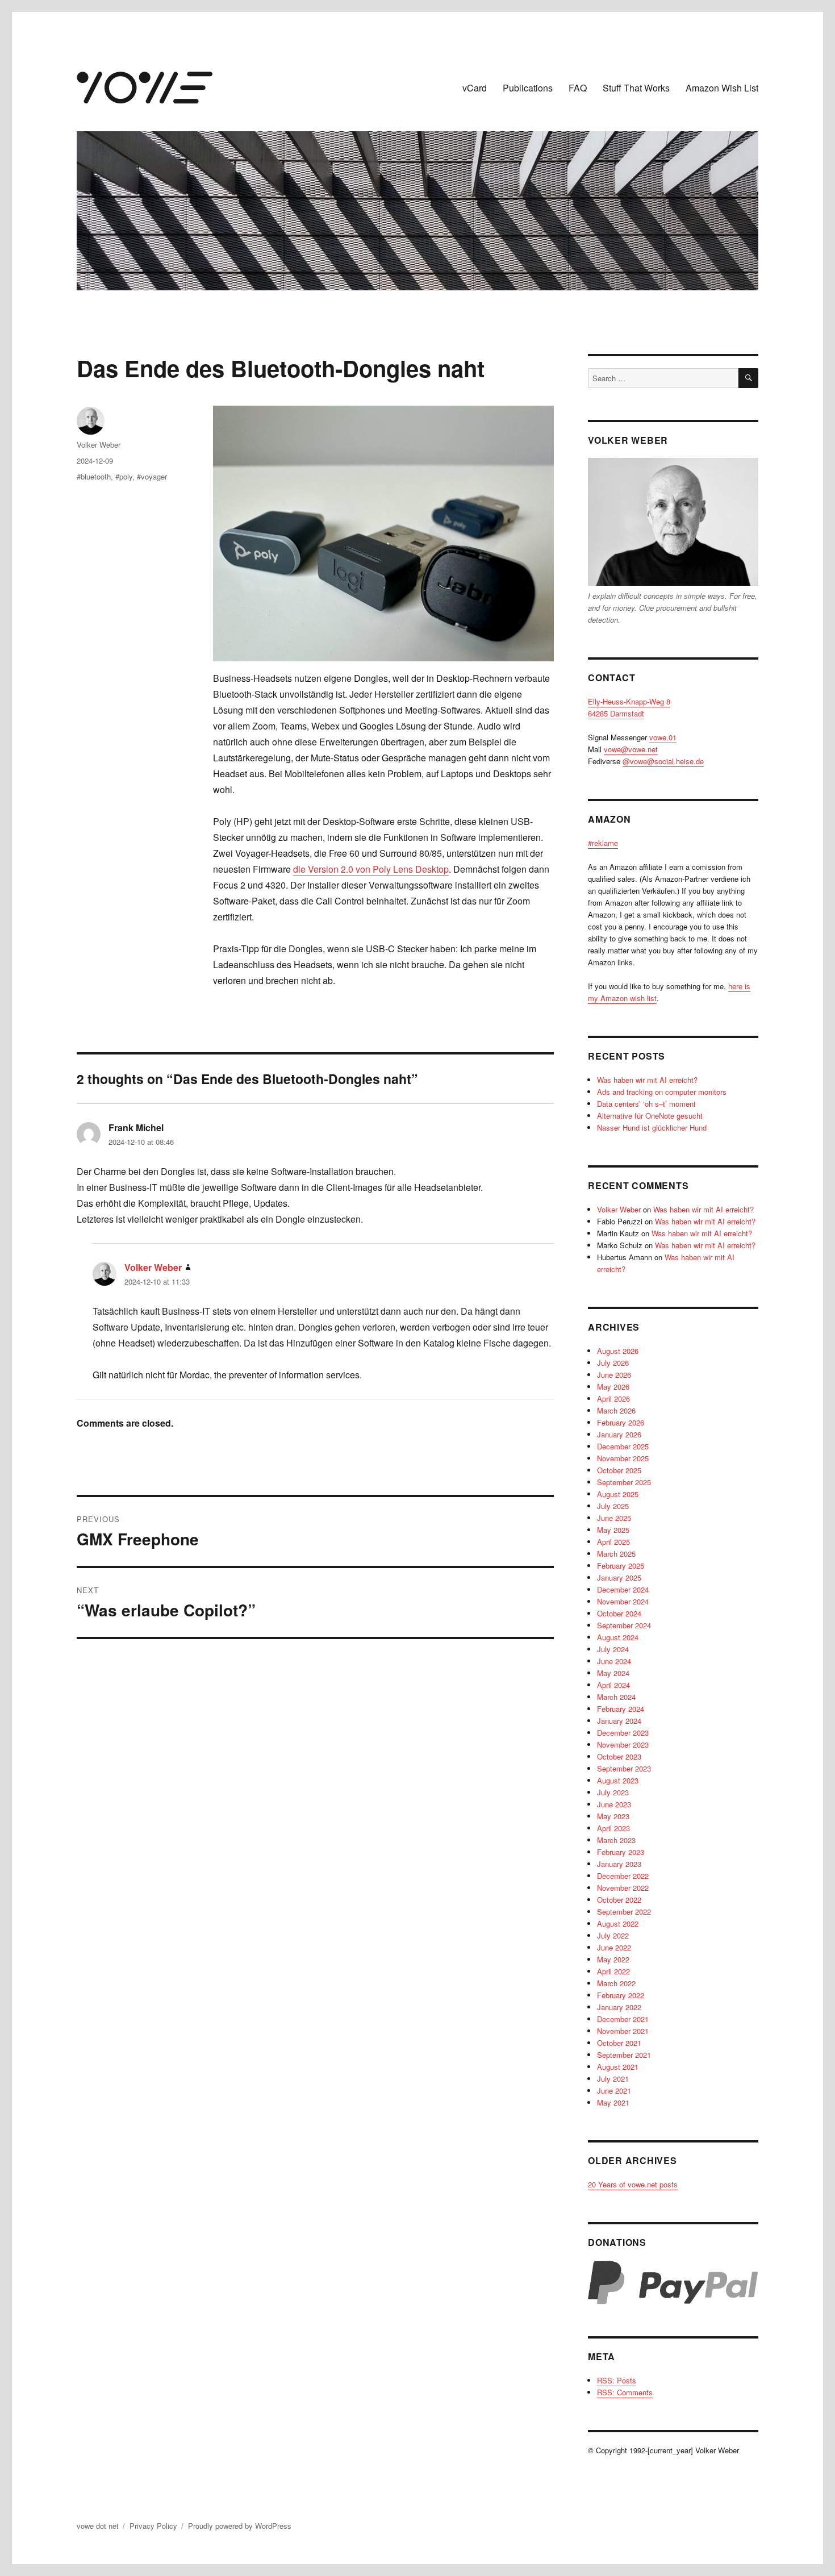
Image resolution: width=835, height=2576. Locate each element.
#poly (124, 476)
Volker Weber (99, 445)
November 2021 (623, 2031)
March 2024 (616, 1697)
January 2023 (619, 1864)
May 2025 (613, 1530)
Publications (528, 88)
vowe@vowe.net (631, 749)
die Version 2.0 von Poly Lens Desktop (371, 869)
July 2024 (613, 1649)
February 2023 (621, 1852)
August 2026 (618, 1351)
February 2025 (621, 1566)
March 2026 (616, 1410)
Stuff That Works (636, 88)
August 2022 (618, 1923)
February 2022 (621, 1995)
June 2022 (614, 1947)
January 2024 (619, 1721)
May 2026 (613, 1387)
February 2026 (621, 1422)
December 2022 (623, 1876)
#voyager (152, 476)
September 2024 (624, 1625)
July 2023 (613, 1792)
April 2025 (613, 1542)
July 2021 (613, 2079)
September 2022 (624, 1912)
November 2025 (623, 1458)
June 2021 (614, 2091)
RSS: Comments (625, 2392)
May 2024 (613, 1673)
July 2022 (613, 1935)
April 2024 (613, 1685)
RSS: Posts (617, 2380)
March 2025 (616, 1554)
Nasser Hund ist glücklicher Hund (652, 1127)
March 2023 (616, 1840)
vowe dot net (98, 2526)
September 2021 (624, 2055)
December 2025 (623, 1446)
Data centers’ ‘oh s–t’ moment (646, 1104)
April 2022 (613, 1971)
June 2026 (614, 1375)
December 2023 (623, 1733)
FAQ (578, 88)
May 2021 (613, 2102)
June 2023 (614, 1804)
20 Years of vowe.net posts (633, 2184)
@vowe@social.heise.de (663, 761)
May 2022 (613, 1959)
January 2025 (619, 1577)
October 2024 (619, 1613)
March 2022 (616, 1983)
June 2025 (614, 1518)
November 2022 (623, 1888)
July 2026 (613, 1363)
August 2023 (618, 1780)
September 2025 (624, 1482)
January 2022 (619, 2007)
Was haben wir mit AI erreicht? (647, 1080)
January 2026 (619, 1434)
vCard (475, 88)
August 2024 (618, 1637)
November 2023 (623, 1745)
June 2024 (614, 1661)
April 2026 (613, 1399)
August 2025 (618, 1494)
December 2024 (623, 1589)
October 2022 (619, 1900)
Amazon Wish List (722, 88)
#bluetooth (94, 476)
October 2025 (619, 1470)
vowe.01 (663, 737)
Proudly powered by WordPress (240, 2526)
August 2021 (618, 2067)
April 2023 (613, 1828)
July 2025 (613, 1506)
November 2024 (623, 1601)
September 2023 (624, 1768)
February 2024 (621, 1709)
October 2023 (619, 1756)
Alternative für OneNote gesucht (650, 1116)
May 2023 (613, 1816)
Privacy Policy (153, 2526)
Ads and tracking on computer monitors (662, 1092)
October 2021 (619, 2043)
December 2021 (623, 2019)
